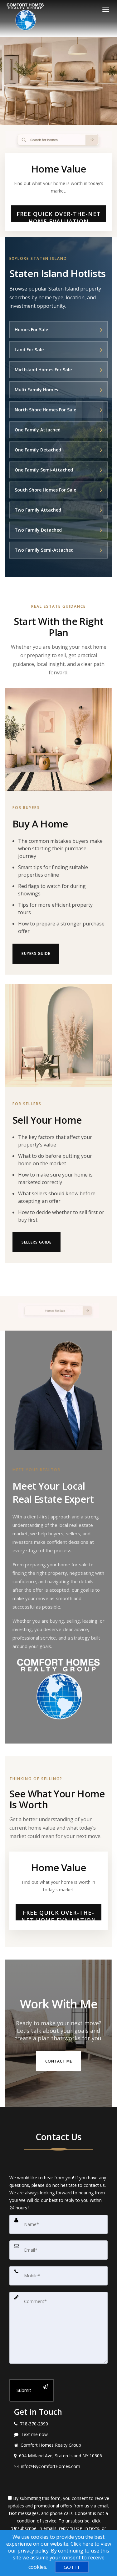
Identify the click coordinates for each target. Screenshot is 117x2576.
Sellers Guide (37, 1242)
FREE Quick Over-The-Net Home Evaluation (59, 216)
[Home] (26, 18)
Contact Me (59, 2061)
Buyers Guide (36, 953)
